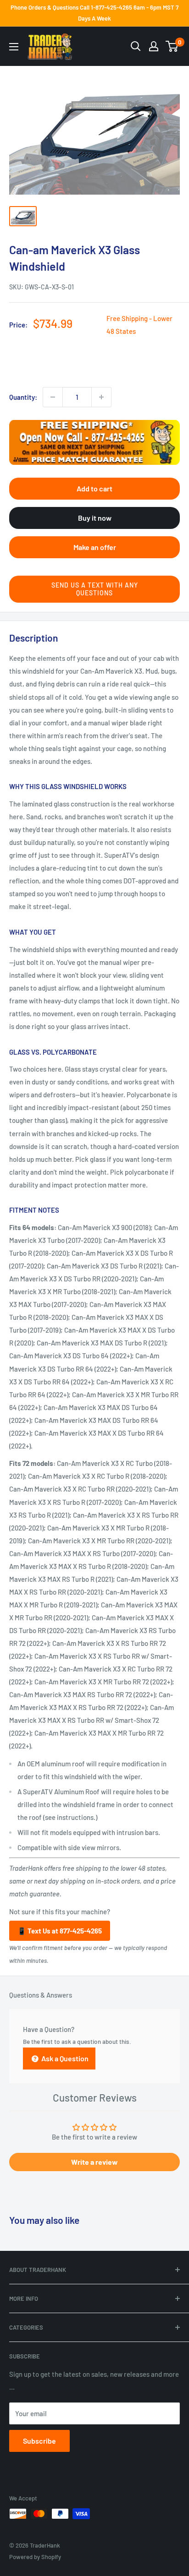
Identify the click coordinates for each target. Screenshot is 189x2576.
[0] (172, 46)
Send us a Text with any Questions (95, 589)
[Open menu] (14, 47)
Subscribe (39, 2441)
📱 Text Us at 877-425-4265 (60, 1931)
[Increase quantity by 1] (101, 397)
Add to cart (94, 488)
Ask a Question (64, 2058)
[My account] (154, 46)
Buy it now (95, 518)
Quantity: (23, 397)
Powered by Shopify (35, 2557)
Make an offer (95, 547)
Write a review (94, 2162)
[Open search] (136, 46)
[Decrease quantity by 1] (53, 397)
